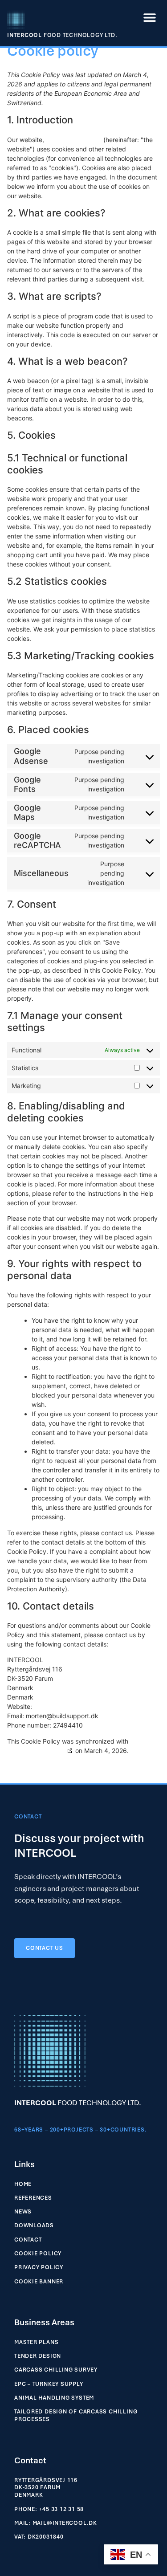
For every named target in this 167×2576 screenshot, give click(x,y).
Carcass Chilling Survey (56, 2370)
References (33, 2198)
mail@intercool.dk (65, 2523)
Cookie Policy (38, 2254)
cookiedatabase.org (36, 1751)
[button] (150, 17)
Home (23, 2184)
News (23, 2212)
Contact (28, 2240)
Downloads (34, 2225)
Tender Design (38, 2356)
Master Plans (36, 2342)
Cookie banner (39, 2282)
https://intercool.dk (74, 140)
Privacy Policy (39, 2267)
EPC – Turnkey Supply (49, 2384)
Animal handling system (54, 2398)
